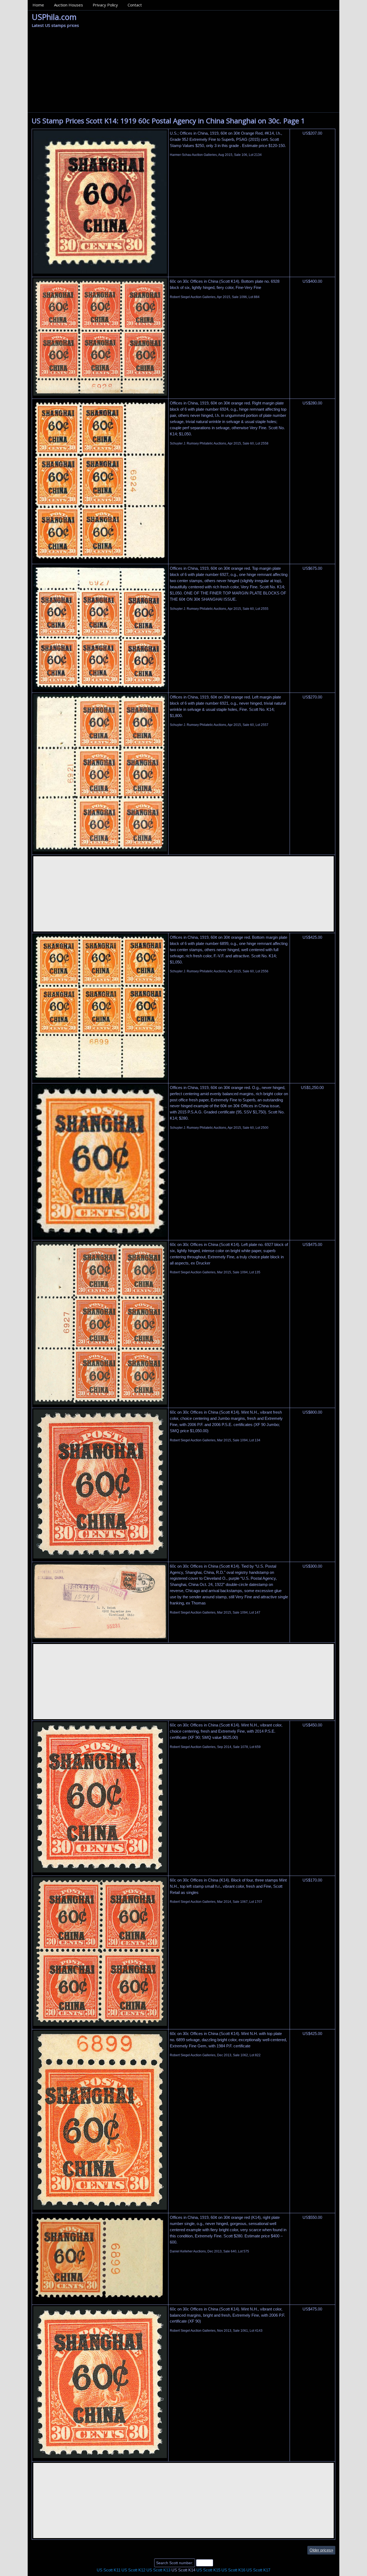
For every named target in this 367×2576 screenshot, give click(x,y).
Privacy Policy (105, 5)
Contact (135, 5)
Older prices (321, 2550)
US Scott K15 (208, 2570)
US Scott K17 (258, 2570)
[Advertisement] (183, 72)
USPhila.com (54, 17)
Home (38, 5)
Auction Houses (69, 5)
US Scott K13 (158, 2570)
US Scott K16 (233, 2570)
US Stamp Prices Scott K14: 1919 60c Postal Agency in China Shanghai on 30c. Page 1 (168, 121)
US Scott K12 (133, 2570)
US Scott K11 (109, 2570)
